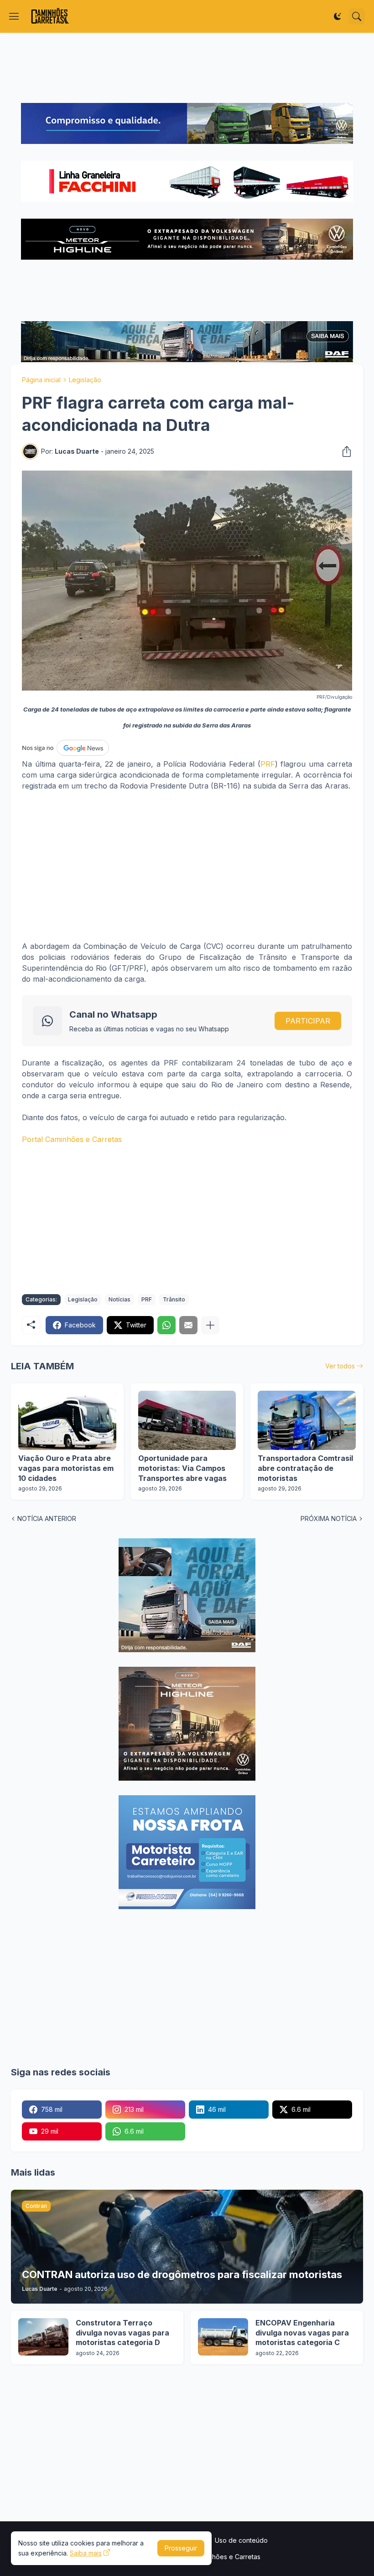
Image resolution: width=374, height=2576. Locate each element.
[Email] (188, 1325)
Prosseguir (181, 2548)
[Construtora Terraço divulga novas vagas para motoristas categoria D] (43, 2337)
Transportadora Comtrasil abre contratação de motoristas (305, 1468)
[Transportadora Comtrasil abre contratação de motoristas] (307, 1420)
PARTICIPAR (308, 1021)
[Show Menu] (14, 16)
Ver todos (340, 1366)
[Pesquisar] (357, 16)
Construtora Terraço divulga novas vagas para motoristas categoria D (122, 2333)
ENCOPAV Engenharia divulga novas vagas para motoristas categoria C (302, 2333)
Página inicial (41, 380)
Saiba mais (86, 2553)
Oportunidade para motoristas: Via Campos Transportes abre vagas (182, 1468)
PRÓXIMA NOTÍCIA (329, 1518)
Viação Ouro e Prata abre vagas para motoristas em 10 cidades (66, 1468)
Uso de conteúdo (241, 2540)
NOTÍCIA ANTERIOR (47, 1518)
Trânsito (174, 1299)
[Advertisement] (187, 68)
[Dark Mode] (338, 16)
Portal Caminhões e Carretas (72, 1139)
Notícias (119, 1299)
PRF (268, 764)
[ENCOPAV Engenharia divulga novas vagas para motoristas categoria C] (223, 2337)
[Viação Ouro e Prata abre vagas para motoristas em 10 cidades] (67, 1420)
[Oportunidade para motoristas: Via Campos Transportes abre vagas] (187, 1420)
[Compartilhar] (344, 451)
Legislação (85, 380)
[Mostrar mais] (210, 1325)
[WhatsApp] (166, 1325)
